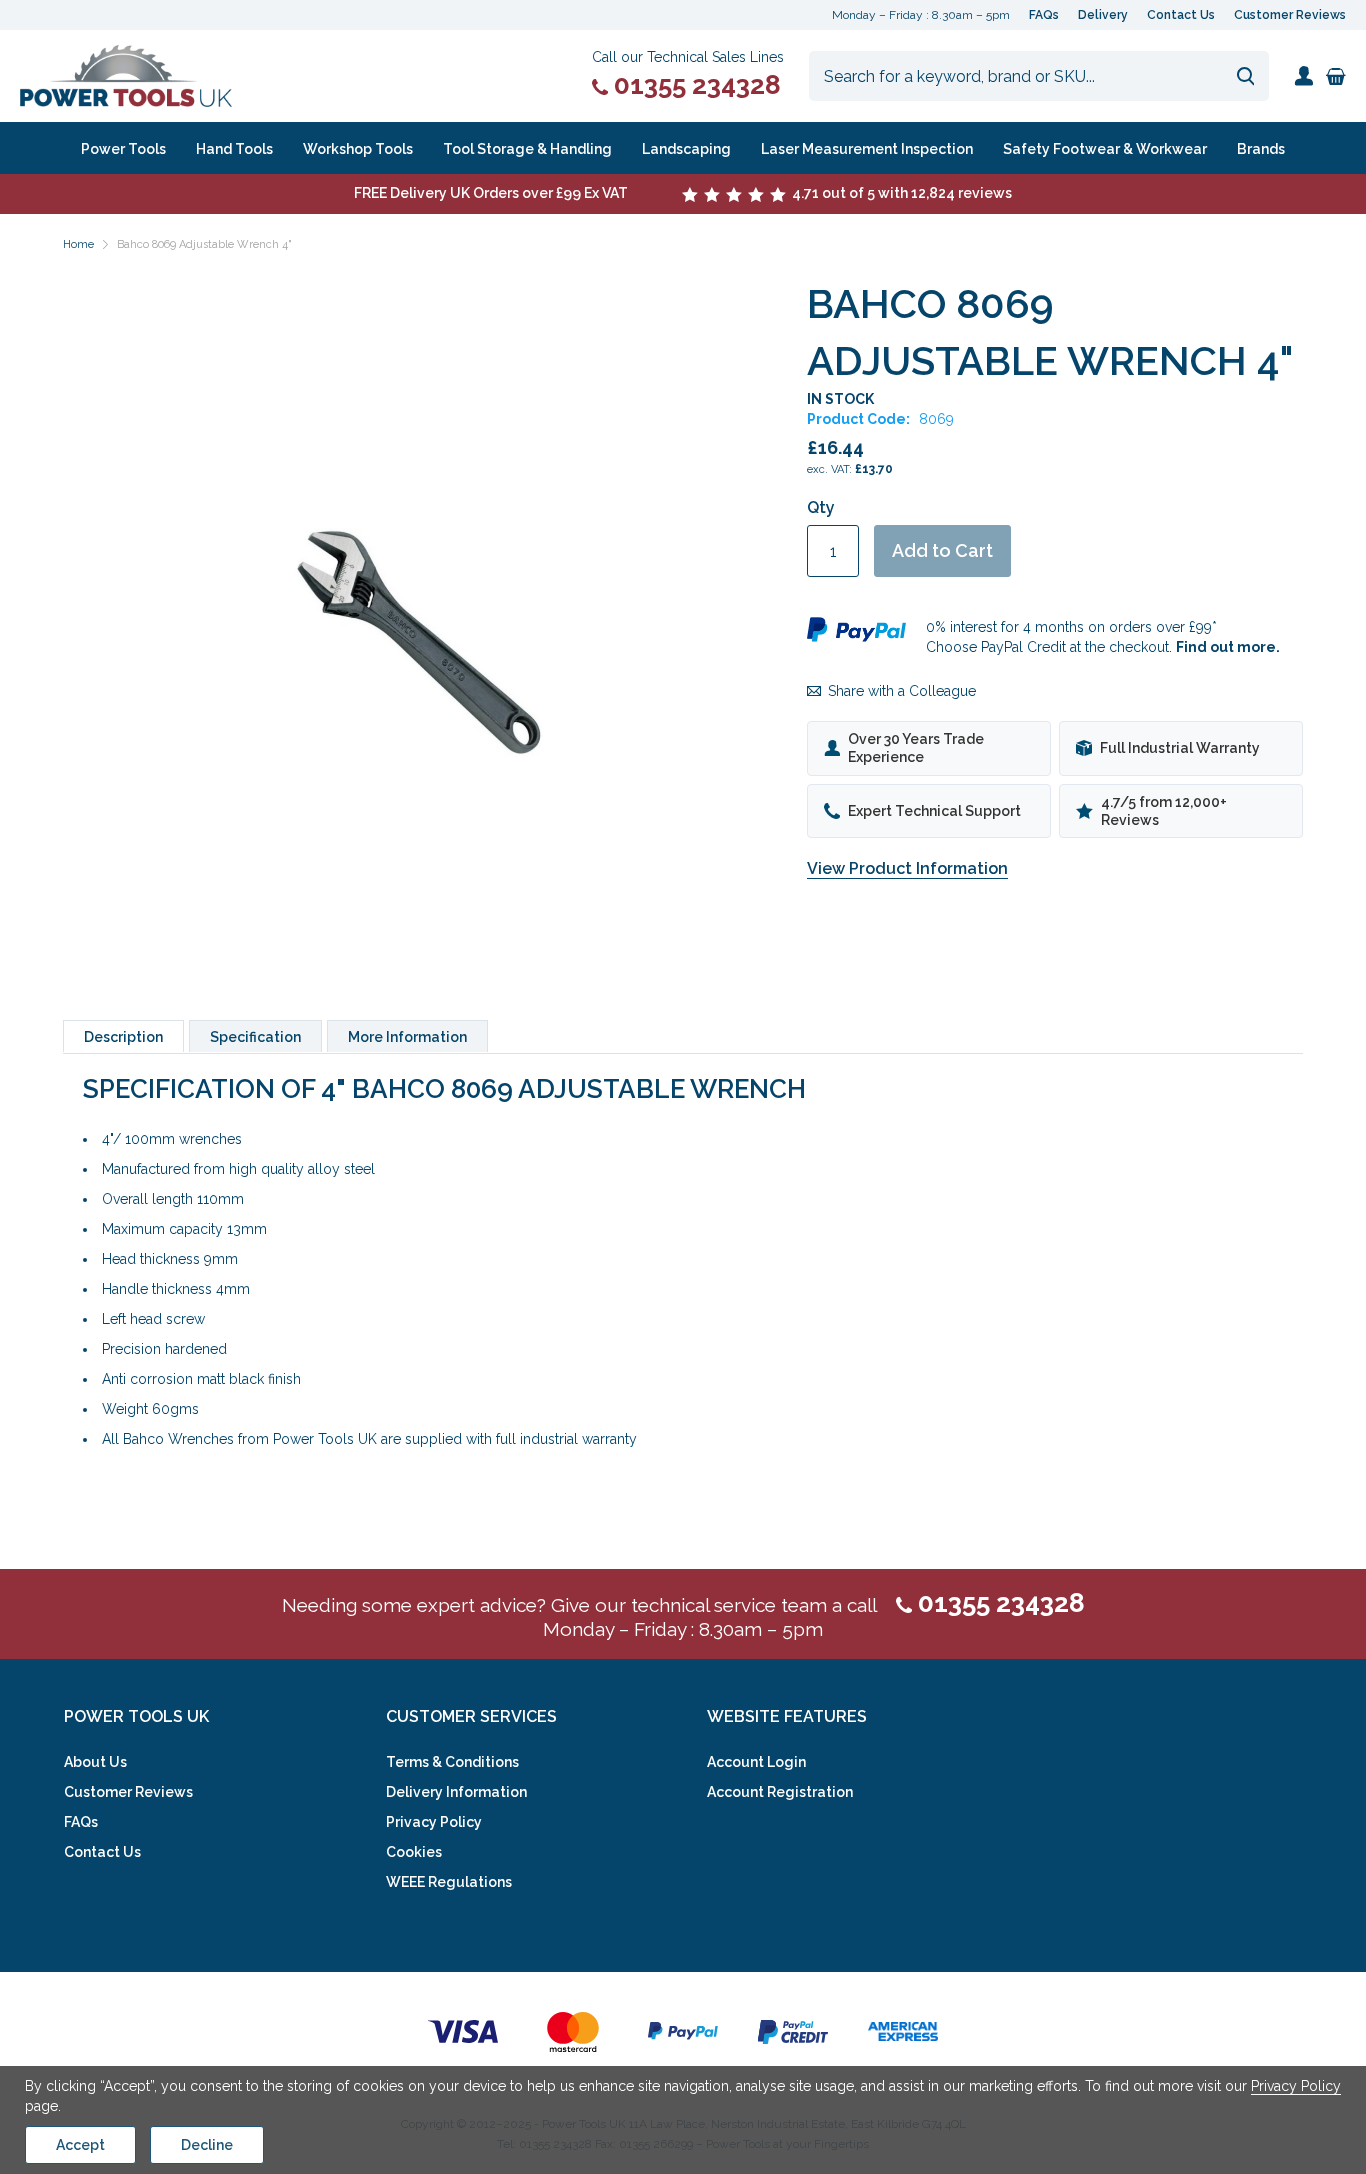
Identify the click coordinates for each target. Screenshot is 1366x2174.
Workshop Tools (358, 149)
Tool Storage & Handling (527, 149)
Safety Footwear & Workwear (1105, 149)
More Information (407, 1037)
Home (78, 244)
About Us (95, 1762)
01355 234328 (694, 85)
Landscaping (686, 149)
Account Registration (780, 1792)
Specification (255, 1037)
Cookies (414, 1852)
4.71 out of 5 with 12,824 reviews (900, 193)
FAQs (1044, 15)
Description (123, 1037)
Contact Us (1181, 15)
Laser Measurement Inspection (867, 149)
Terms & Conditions (452, 1762)
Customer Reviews (1290, 15)
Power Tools (123, 149)
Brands (1261, 149)
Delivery (1103, 15)
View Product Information (907, 868)
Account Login (756, 1762)
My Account (1303, 75)
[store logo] (126, 76)
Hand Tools (234, 149)
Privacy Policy (434, 1822)
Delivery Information (456, 1792)
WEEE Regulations (449, 1882)
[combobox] (1039, 76)
